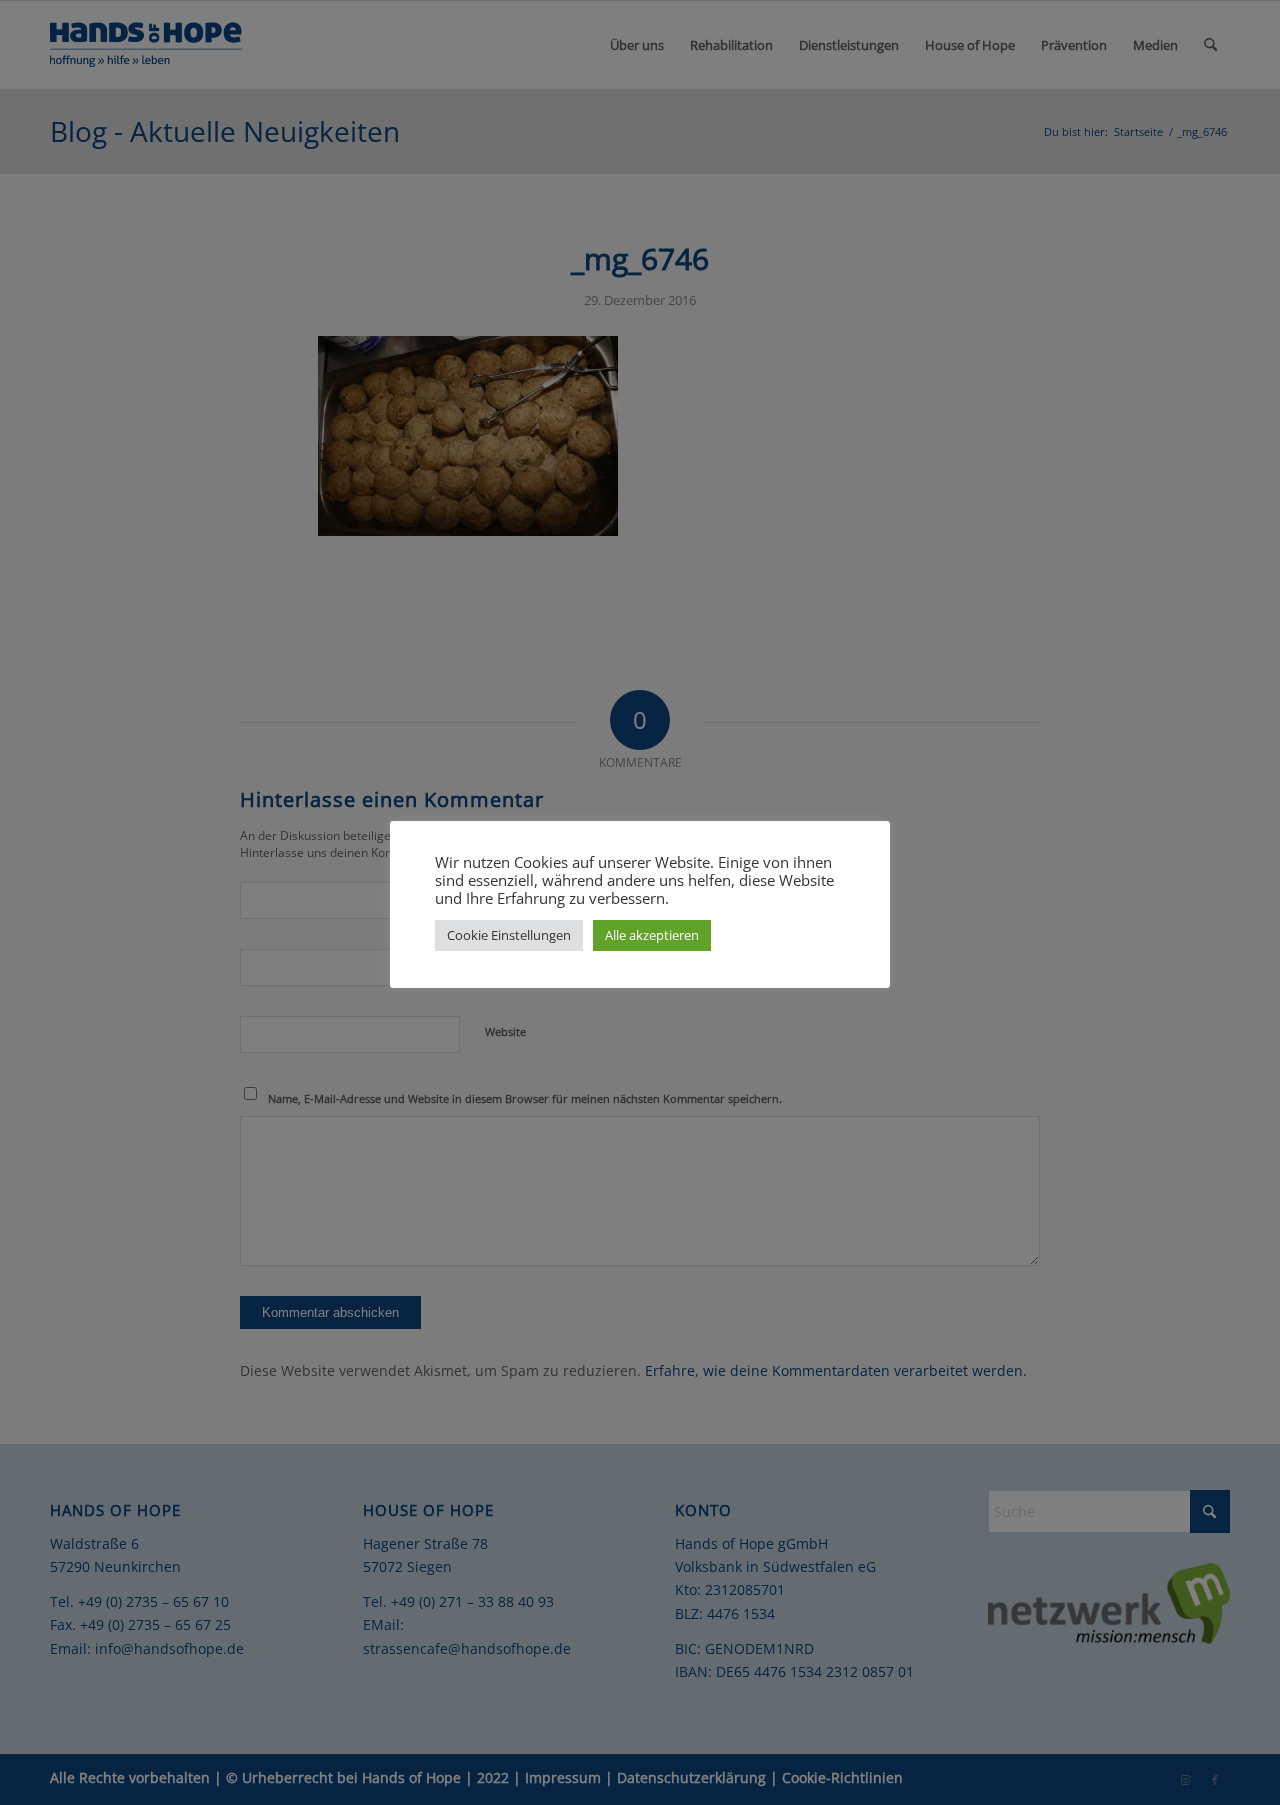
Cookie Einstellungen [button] (509, 935)
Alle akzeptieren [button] (652, 935)
